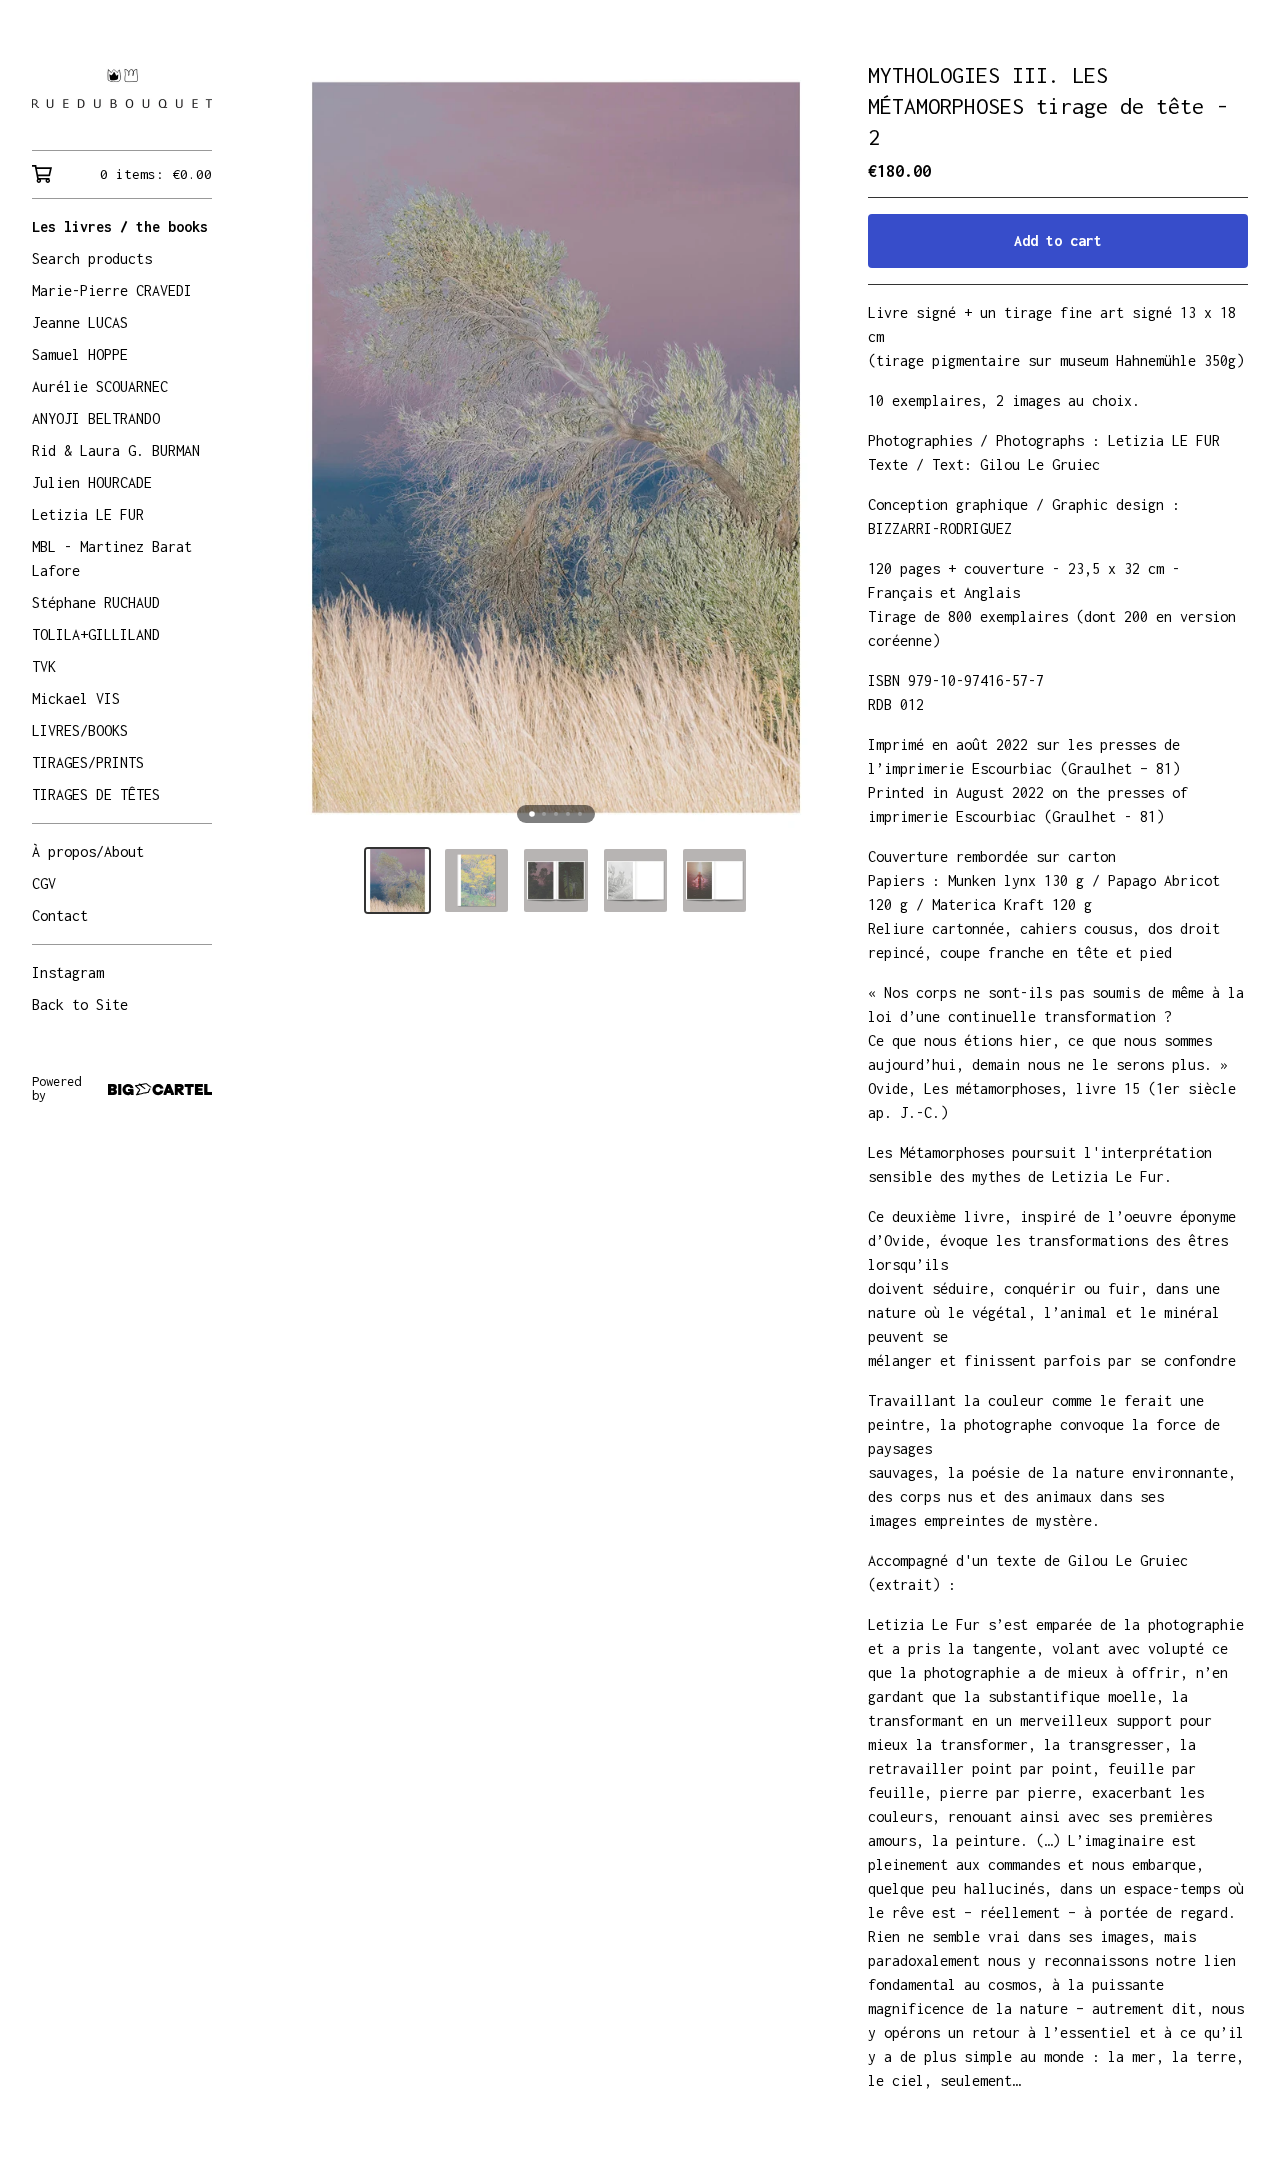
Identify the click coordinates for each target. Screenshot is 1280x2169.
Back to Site (80, 1004)
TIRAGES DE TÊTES (96, 794)
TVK (44, 666)
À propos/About (88, 851)
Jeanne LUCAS (80, 322)
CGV (44, 883)
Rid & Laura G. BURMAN (116, 450)
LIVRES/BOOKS (80, 730)
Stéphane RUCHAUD (96, 602)
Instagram (68, 972)
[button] (397, 880)
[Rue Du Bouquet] (122, 89)
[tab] (532, 814)
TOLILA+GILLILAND (96, 634)
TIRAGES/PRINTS (88, 762)
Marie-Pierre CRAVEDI (112, 290)
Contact (60, 915)
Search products (92, 258)
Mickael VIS (76, 698)
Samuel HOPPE (80, 354)
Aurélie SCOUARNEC (100, 386)
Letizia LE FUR (88, 514)
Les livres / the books (120, 226)
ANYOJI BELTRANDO (96, 418)
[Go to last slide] (304, 448)
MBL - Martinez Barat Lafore (112, 558)
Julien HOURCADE (92, 482)
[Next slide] (808, 448)
